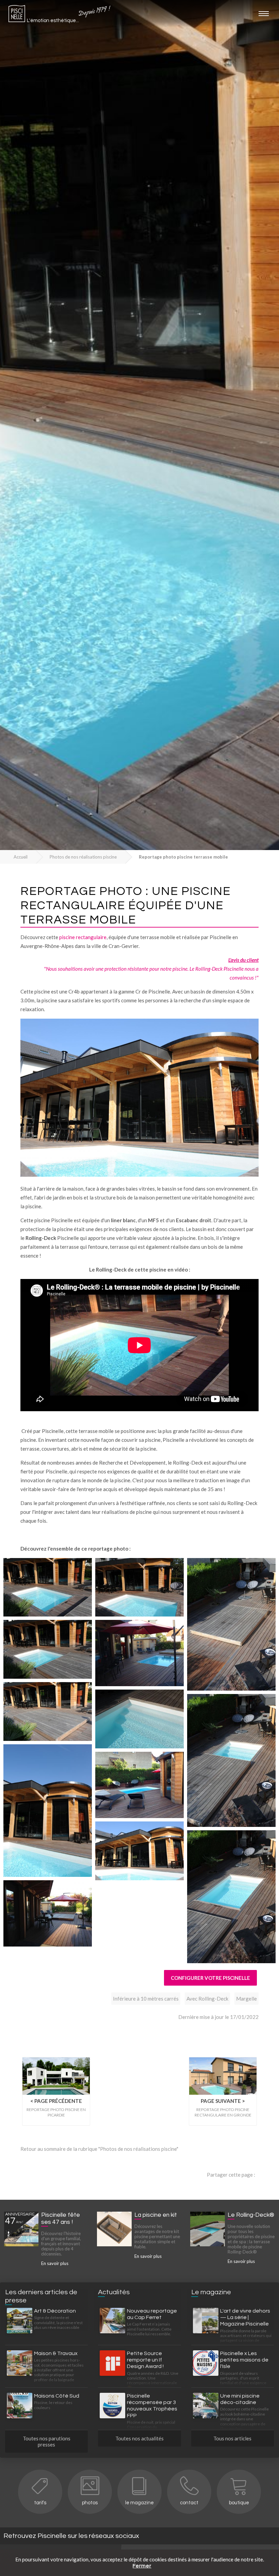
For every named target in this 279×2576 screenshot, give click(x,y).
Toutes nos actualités (139, 2438)
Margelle (247, 1999)
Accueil (21, 857)
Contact (189, 2503)
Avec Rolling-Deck (207, 1999)
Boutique (239, 2503)
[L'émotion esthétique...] (17, 15)
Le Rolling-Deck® (251, 2215)
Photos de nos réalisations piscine (83, 857)
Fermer (142, 2566)
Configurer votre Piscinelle (210, 1978)
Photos (90, 2503)
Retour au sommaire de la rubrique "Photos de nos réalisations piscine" (99, 2149)
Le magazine (139, 2503)
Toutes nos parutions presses (47, 2441)
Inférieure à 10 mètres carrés (146, 1999)
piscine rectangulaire (83, 937)
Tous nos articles (232, 2438)
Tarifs (40, 2503)
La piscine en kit (156, 2215)
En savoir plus (55, 2263)
